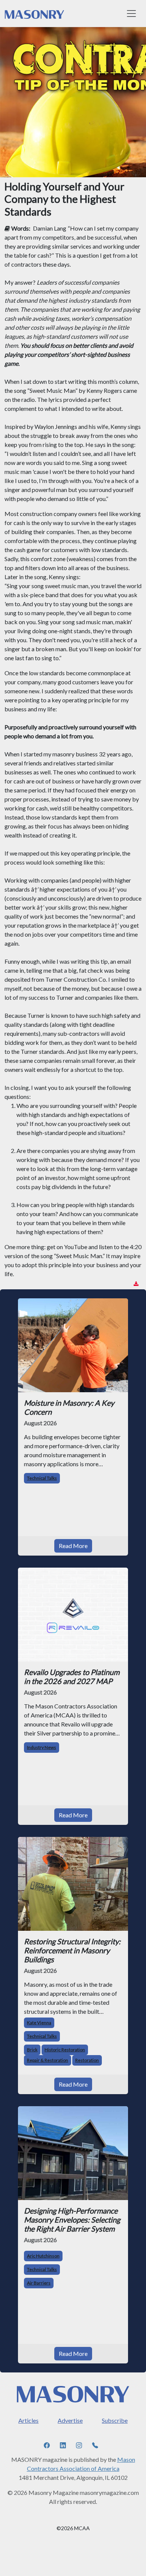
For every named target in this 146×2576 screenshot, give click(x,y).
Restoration (87, 2060)
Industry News (42, 1747)
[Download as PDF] (136, 1284)
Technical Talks (42, 1478)
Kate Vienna (39, 2023)
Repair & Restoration (48, 2060)
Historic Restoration (65, 2050)
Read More (73, 1546)
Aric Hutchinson (43, 2256)
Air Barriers (39, 2283)
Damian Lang (50, 228)
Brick (32, 2050)
